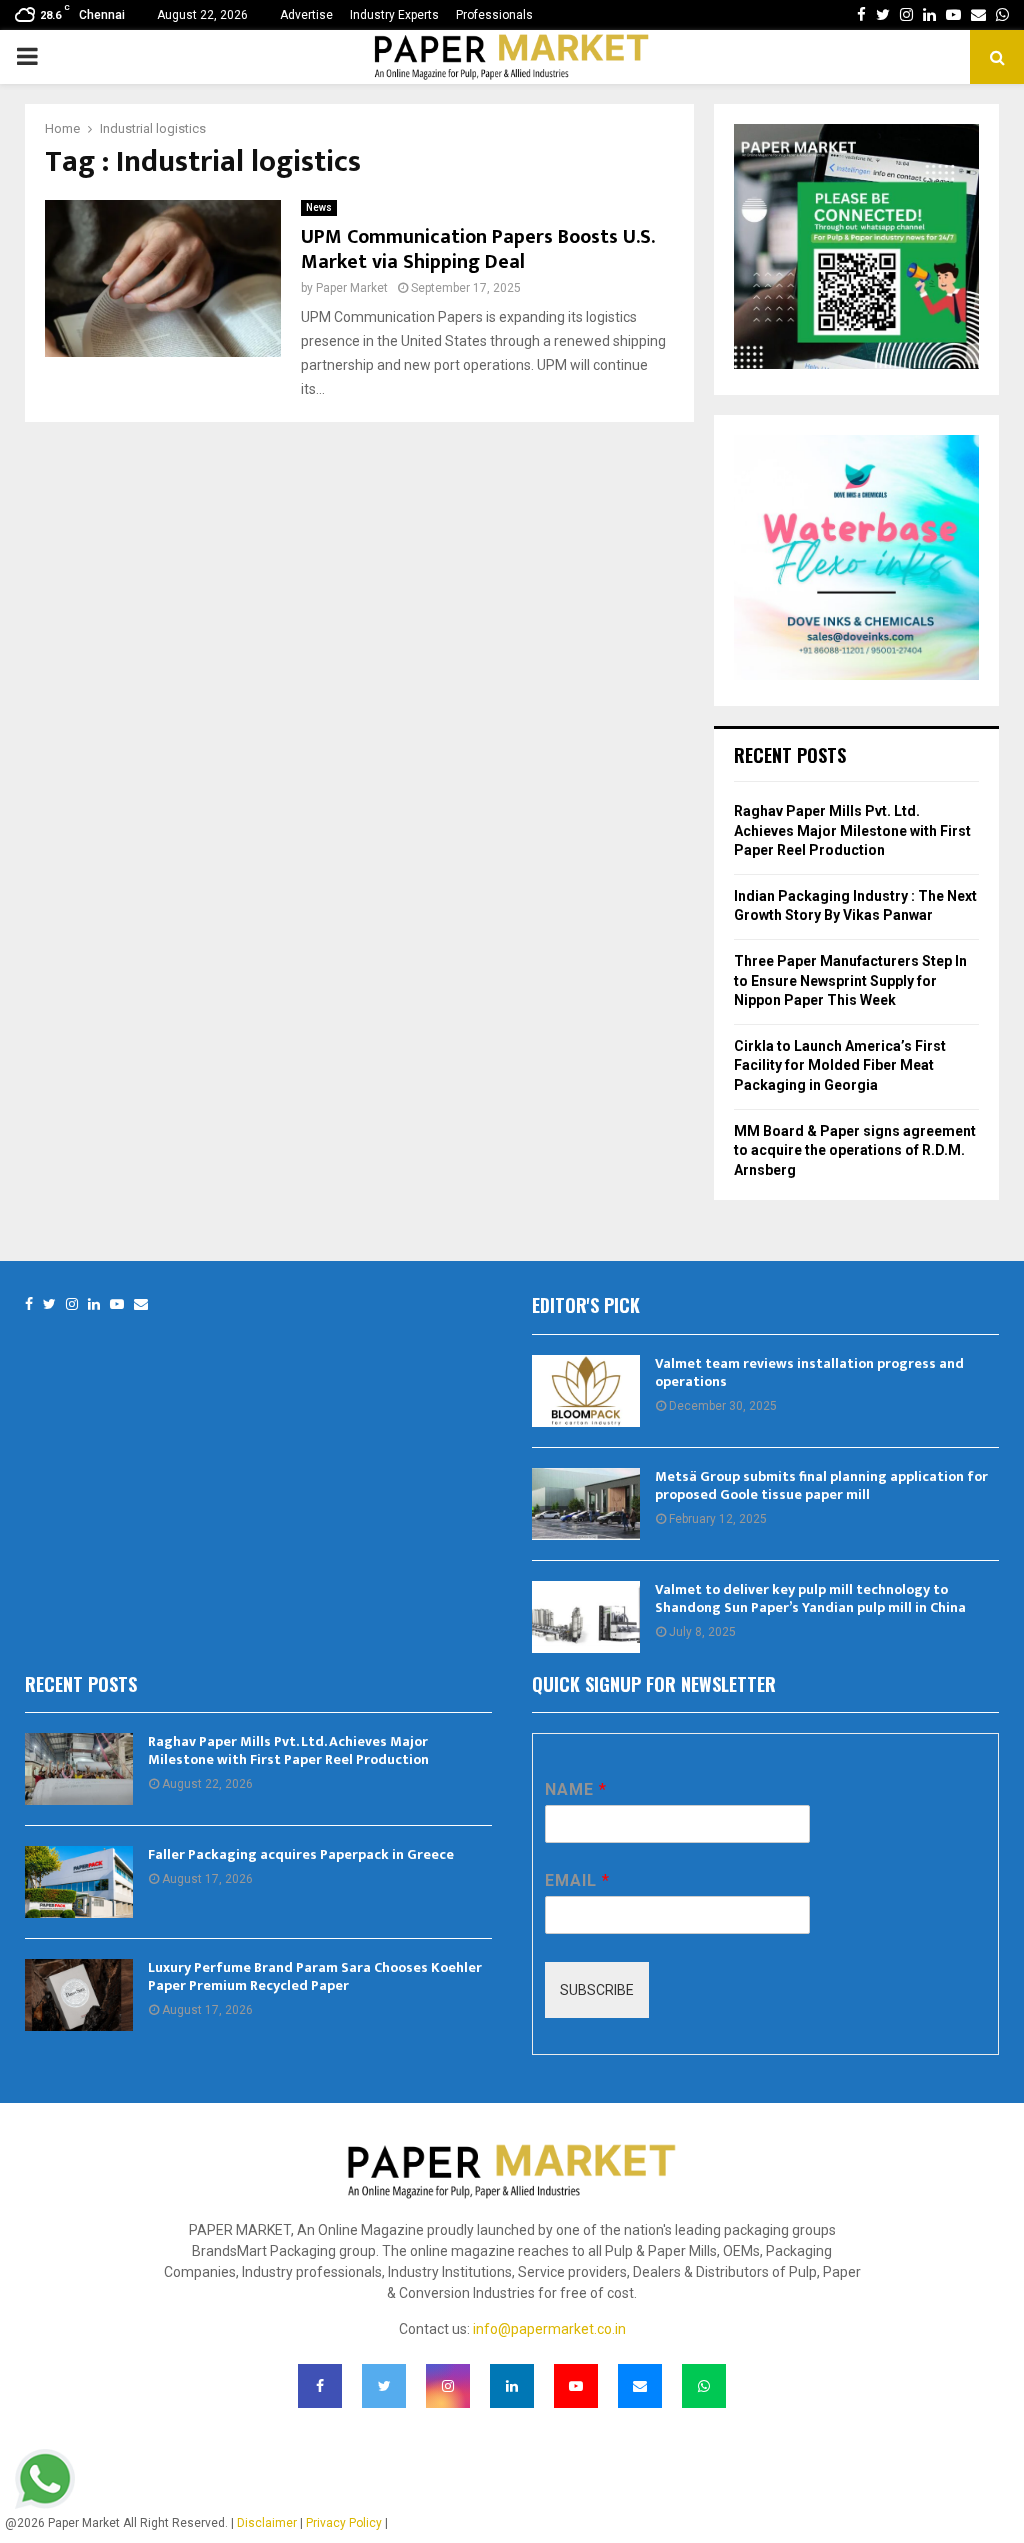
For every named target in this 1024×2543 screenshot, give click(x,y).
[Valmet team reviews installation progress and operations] (586, 1391)
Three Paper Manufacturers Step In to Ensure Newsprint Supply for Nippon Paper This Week (850, 980)
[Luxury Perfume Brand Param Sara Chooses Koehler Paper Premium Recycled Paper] (79, 1995)
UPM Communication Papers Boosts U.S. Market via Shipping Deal (477, 249)
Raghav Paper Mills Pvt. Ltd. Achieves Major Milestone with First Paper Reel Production (852, 830)
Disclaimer (267, 2523)
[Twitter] (49, 1304)
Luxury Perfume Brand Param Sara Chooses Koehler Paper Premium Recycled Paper (315, 1976)
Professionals (494, 15)
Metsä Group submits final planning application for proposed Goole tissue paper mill (821, 1485)
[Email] (141, 1304)
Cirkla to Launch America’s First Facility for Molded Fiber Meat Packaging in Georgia (840, 1065)
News (319, 207)
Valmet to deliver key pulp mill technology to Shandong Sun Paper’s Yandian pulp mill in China (810, 1598)
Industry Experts (394, 15)
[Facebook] (29, 1304)
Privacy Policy (344, 2523)
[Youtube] (117, 1304)
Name (575, 1789)
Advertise (306, 15)
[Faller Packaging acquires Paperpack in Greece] (79, 1882)
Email (577, 1880)
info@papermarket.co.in (549, 2329)
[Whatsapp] (704, 2386)
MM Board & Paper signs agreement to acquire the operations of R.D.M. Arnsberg (855, 1150)
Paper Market (352, 288)
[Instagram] (72, 1304)
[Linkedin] (94, 1304)
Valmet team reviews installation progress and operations (809, 1372)
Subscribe (597, 1990)
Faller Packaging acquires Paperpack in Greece (301, 1854)
